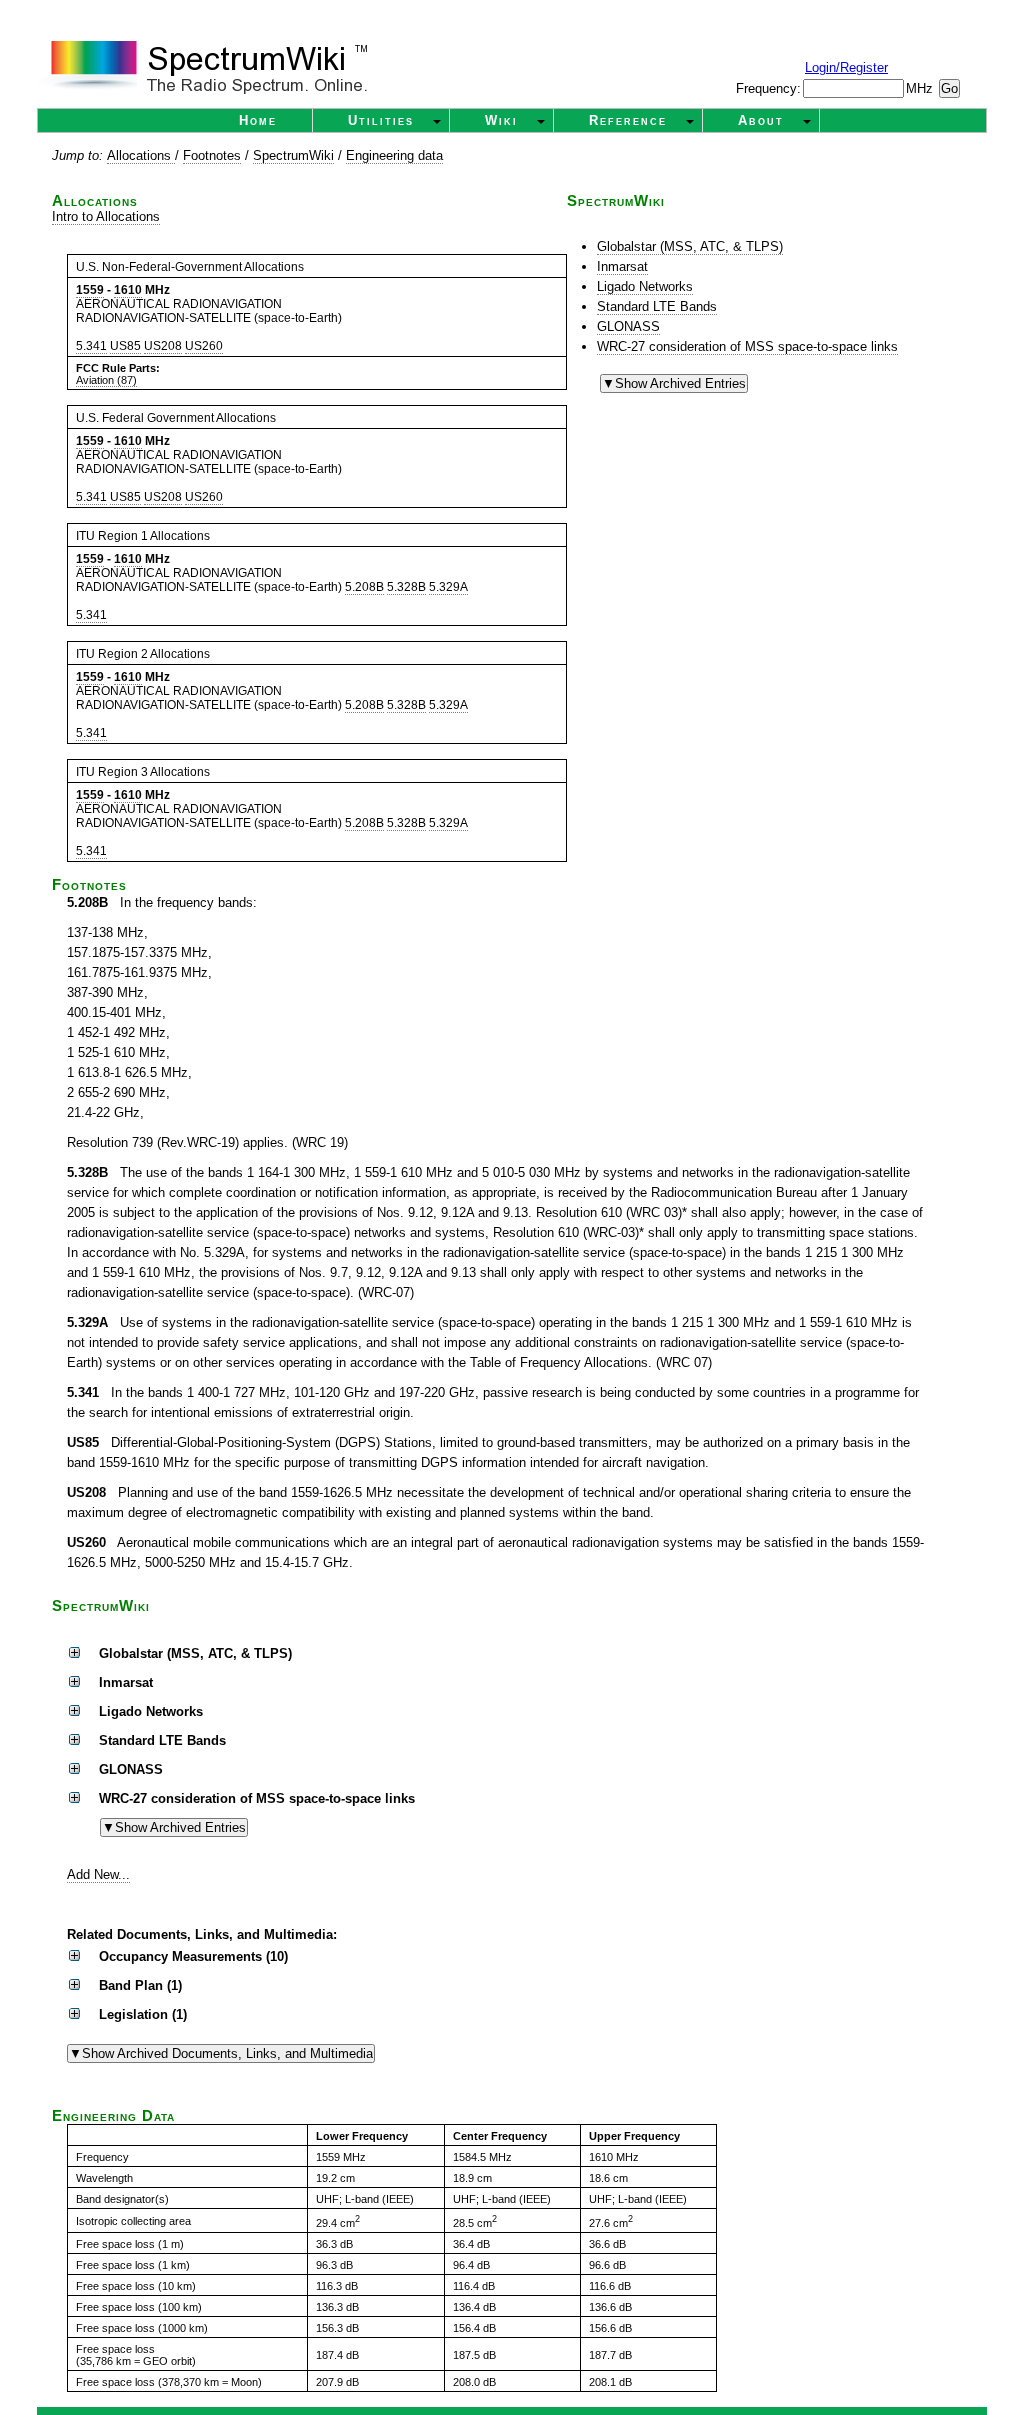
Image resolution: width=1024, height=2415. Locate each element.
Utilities (381, 120)
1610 (128, 290)
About (761, 120)
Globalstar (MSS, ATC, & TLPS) (690, 246)
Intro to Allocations (106, 216)
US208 (163, 346)
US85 (125, 346)
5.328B (406, 587)
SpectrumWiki (293, 155)
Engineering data (394, 155)
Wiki (501, 120)
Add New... (98, 1874)
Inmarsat (622, 266)
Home (258, 120)
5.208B (364, 587)
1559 (90, 290)
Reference (628, 120)
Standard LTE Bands (657, 306)
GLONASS (628, 326)
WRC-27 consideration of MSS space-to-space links (747, 346)
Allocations (141, 155)
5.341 (91, 346)
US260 (204, 346)
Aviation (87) (106, 380)
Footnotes (212, 155)
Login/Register (846, 67)
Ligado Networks (645, 286)
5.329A (448, 587)
